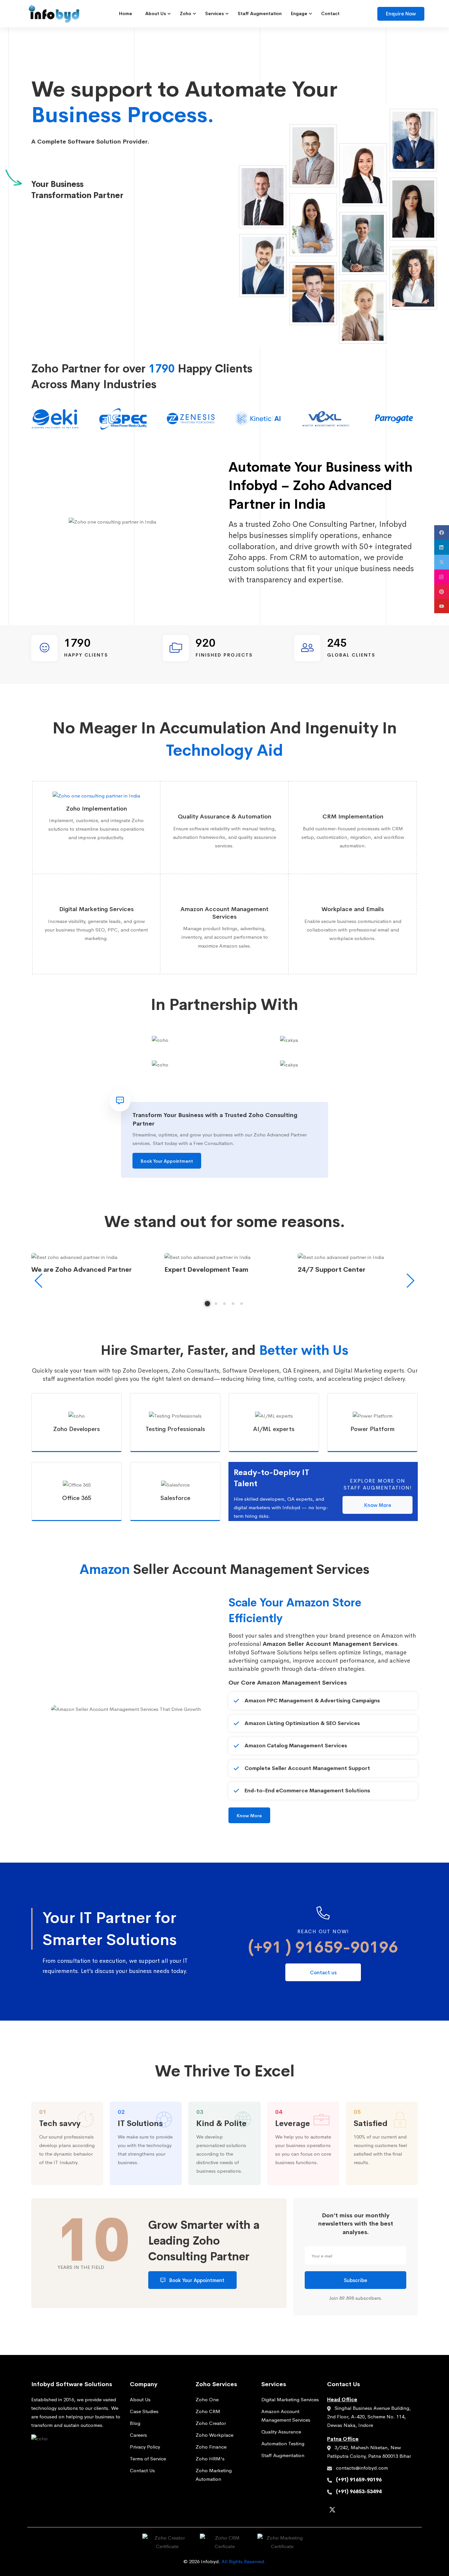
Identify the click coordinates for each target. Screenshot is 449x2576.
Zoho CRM (208, 2411)
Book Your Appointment (167, 1161)
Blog (135, 2423)
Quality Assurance (281, 2432)
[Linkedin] (365, 2510)
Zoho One (207, 2399)
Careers (138, 2435)
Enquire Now (401, 14)
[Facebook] (343, 2510)
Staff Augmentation (283, 2455)
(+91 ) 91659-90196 (323, 1947)
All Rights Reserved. (244, 2561)
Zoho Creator (211, 2423)
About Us (140, 2399)
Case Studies (144, 2411)
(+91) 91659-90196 (359, 2480)
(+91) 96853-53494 (359, 2491)
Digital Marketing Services (290, 2399)
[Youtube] (386, 2510)
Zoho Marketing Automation (214, 2475)
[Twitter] (332, 2511)
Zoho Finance (211, 2447)
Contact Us (142, 2470)
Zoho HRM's (210, 2459)
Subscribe (355, 2280)
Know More (378, 1505)
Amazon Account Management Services (286, 2416)
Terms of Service (148, 2459)
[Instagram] (354, 2510)
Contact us (323, 1972)
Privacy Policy (145, 2447)
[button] (207, 1304)
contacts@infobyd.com (362, 2468)
